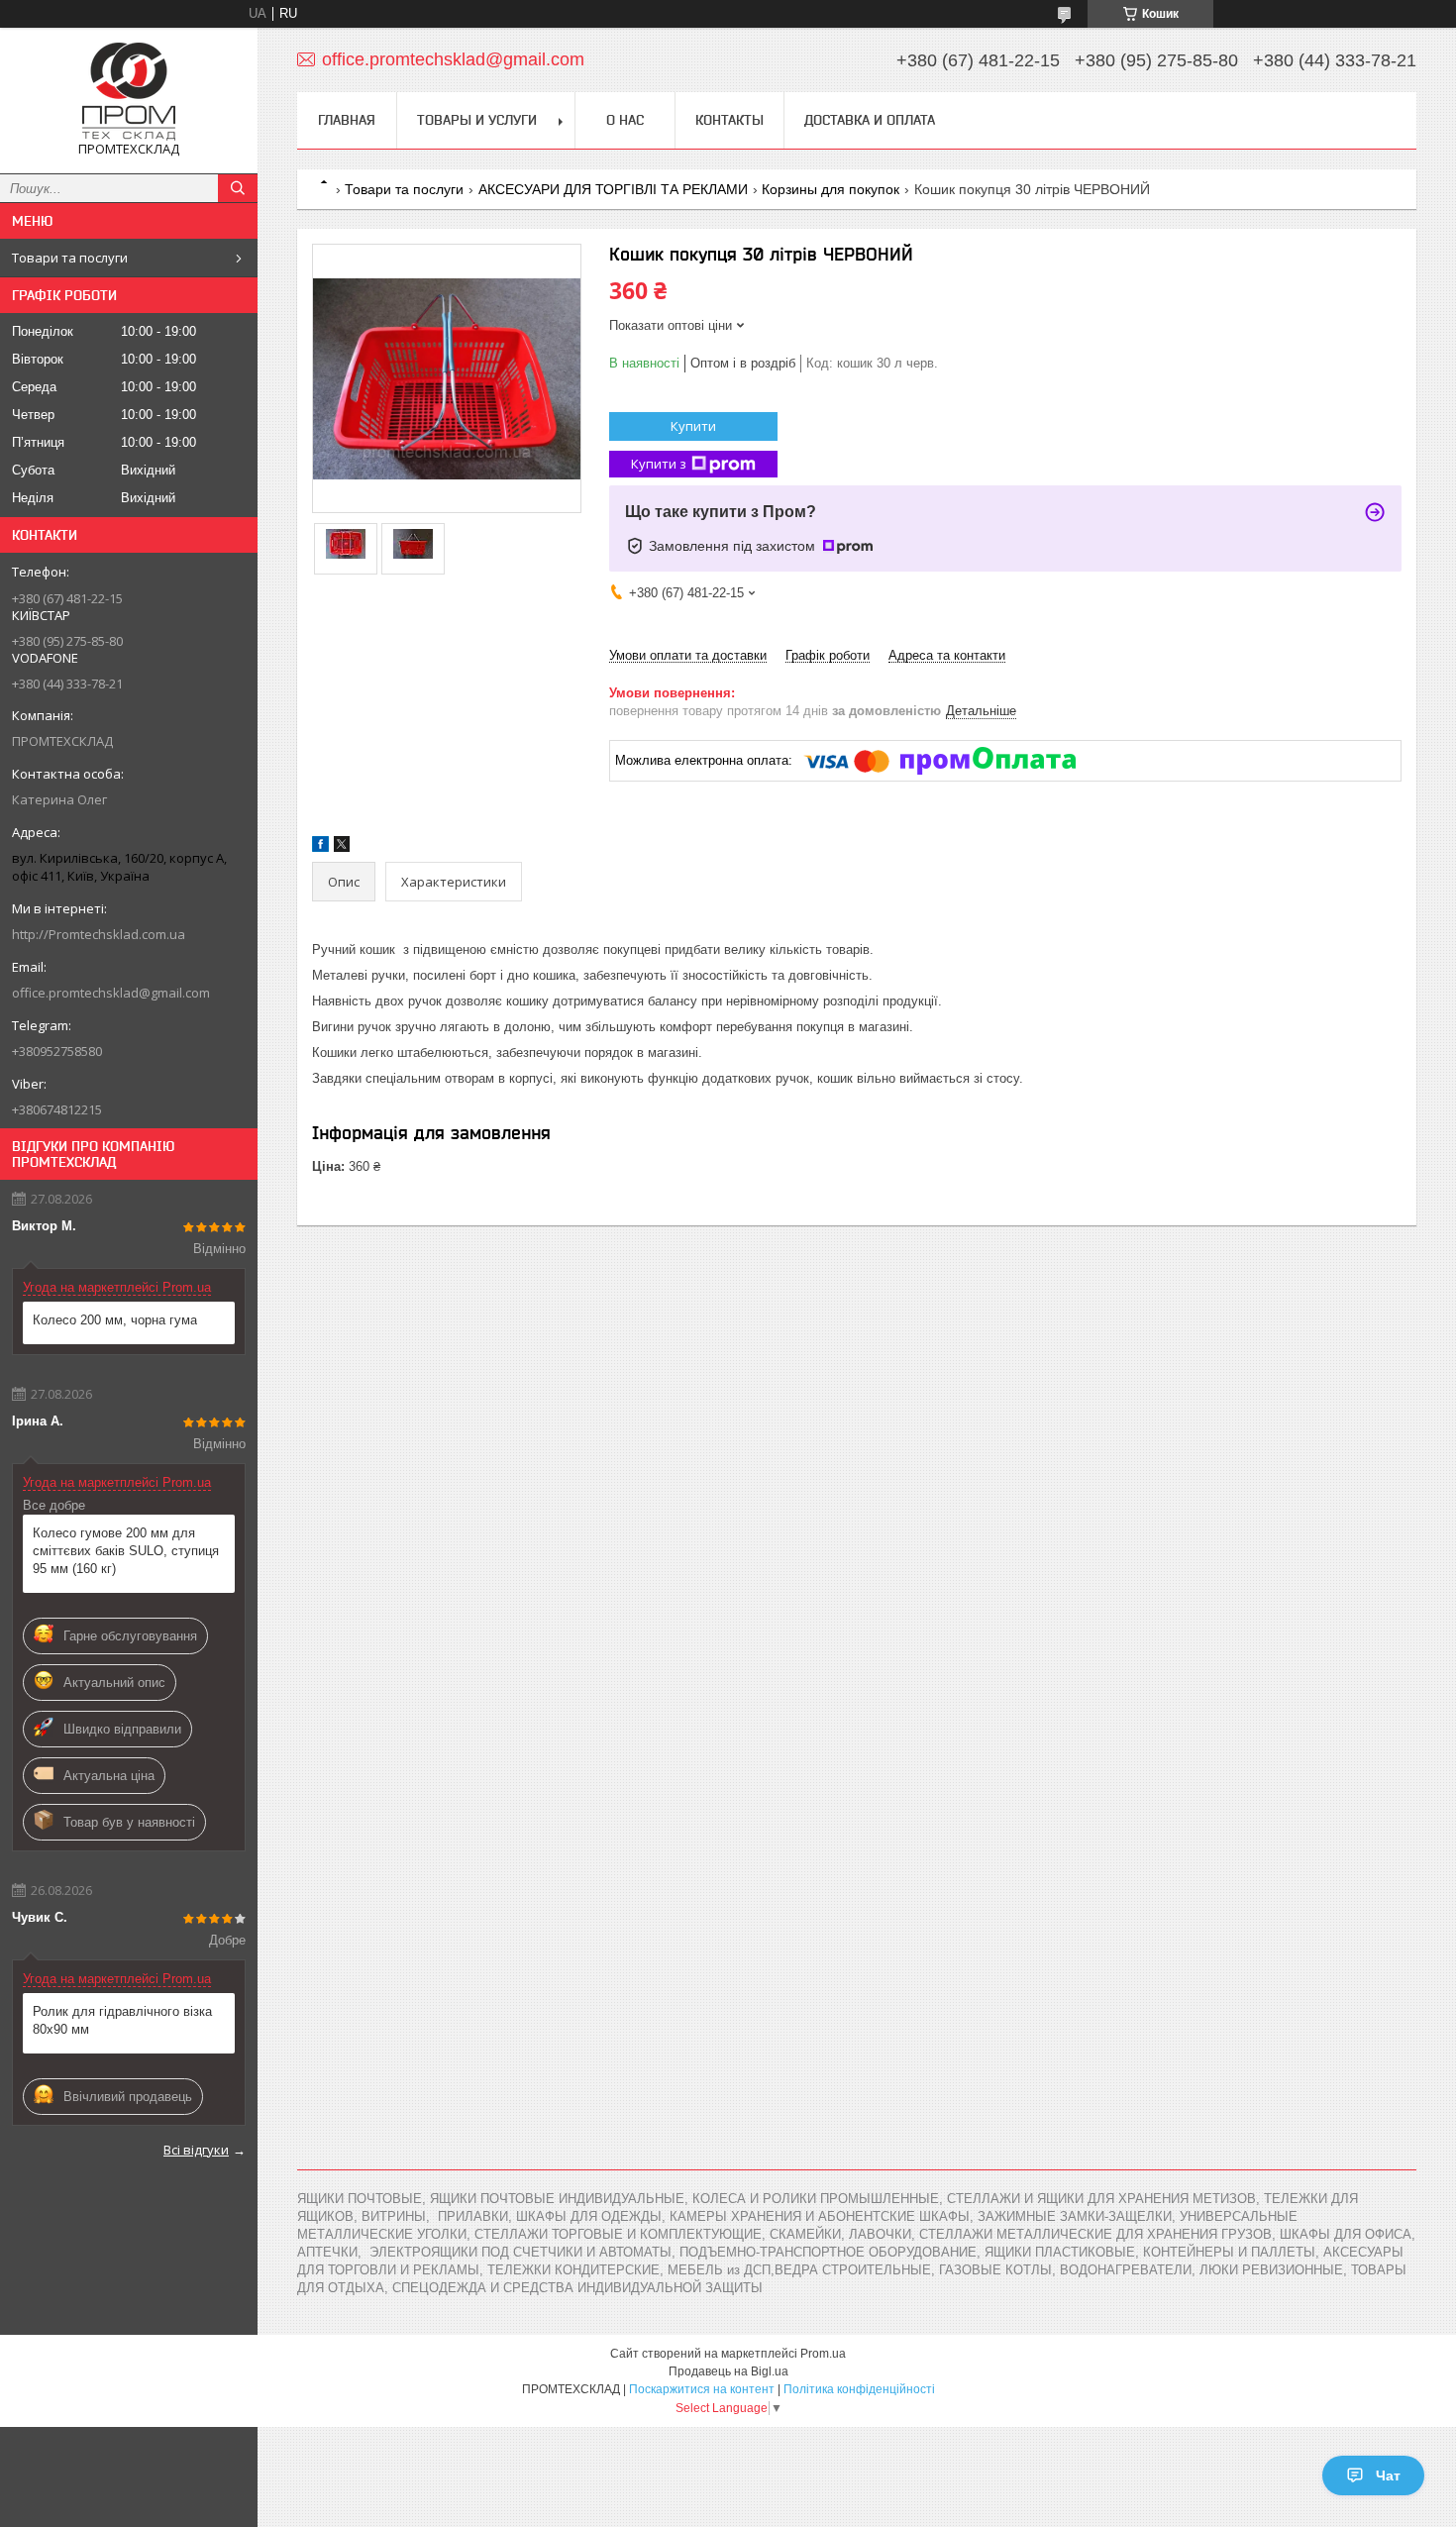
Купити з (659, 464)
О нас (625, 120)
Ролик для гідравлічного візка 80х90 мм (122, 2020)
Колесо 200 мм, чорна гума (115, 1320)
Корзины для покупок (831, 189)
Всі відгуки (196, 2150)
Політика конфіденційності (859, 2389)
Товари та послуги (70, 258)
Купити (693, 426)
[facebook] (320, 847)
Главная (347, 120)
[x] (342, 847)
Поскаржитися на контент (702, 2389)
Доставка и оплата (870, 120)
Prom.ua (823, 2354)
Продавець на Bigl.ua (728, 2371)
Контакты (729, 120)
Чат (1388, 2475)
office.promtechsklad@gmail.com (111, 993)
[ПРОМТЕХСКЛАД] (129, 92)
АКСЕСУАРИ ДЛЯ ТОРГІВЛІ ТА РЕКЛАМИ (613, 189)
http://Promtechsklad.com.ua (99, 934)
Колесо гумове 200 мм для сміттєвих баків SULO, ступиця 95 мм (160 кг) (126, 1551)
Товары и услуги (477, 120)
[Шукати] (238, 188)
